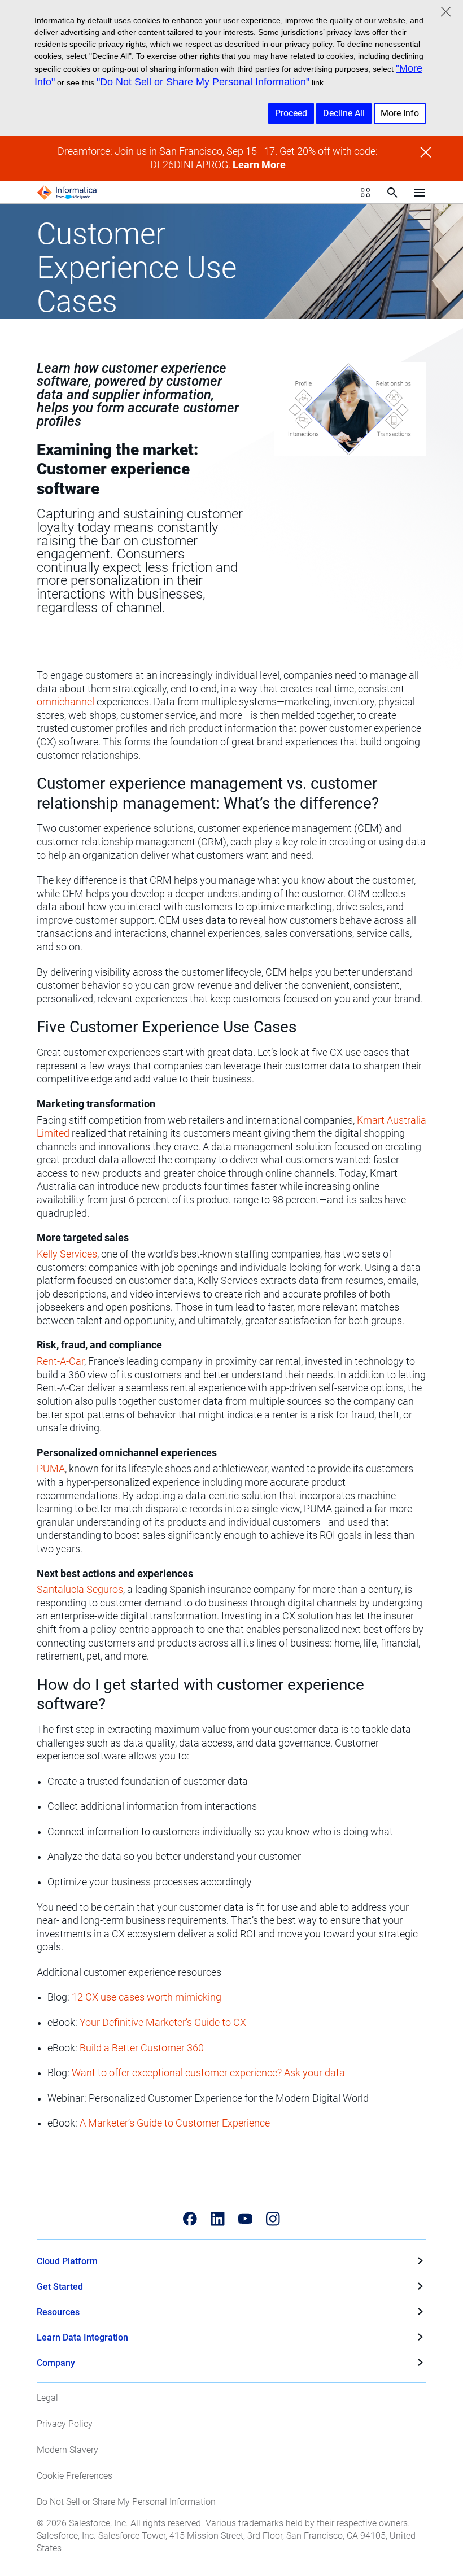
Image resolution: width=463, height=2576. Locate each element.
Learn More (259, 165)
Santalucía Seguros (80, 1590)
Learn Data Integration (82, 2337)
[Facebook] (190, 2219)
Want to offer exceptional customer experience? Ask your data (208, 2073)
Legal (47, 2398)
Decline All (344, 113)
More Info (400, 113)
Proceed (291, 113)
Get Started (60, 2287)
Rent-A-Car (60, 1361)
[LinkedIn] (218, 2219)
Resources (58, 2312)
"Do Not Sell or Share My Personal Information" (203, 82)
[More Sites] (365, 193)
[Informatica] (67, 193)
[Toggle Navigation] (420, 193)
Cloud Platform (67, 2261)
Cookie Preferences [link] (75, 2476)
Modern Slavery (67, 2450)
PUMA (51, 1469)
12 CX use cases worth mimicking (147, 1997)
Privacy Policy (65, 2424)
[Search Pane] (392, 193)
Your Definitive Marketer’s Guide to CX (163, 2023)
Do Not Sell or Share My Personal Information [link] (126, 2502)
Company (56, 2363)
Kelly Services (67, 1254)
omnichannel (65, 702)
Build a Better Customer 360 (142, 2048)
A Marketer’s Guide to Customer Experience (175, 2123)
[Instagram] (273, 2219)
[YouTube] (245, 2219)
